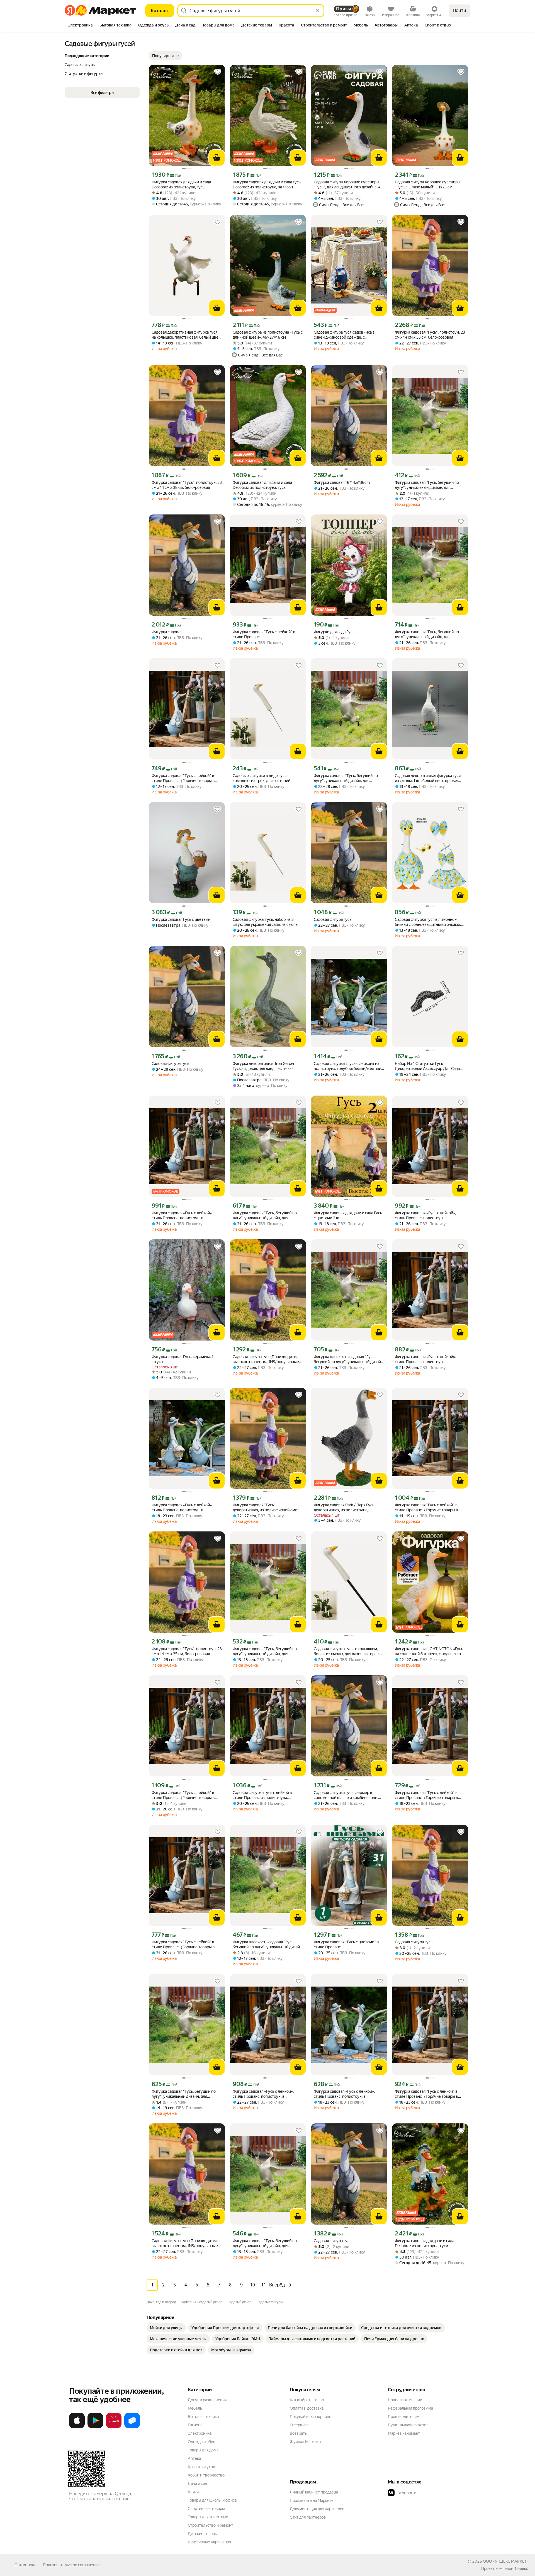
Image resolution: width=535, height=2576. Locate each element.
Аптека (194, 2458)
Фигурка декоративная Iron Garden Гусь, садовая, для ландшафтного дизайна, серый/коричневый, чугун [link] (265, 1066)
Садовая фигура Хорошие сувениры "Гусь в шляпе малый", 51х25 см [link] (428, 184)
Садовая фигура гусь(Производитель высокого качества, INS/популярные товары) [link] (267, 1359)
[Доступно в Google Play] (95, 2427)
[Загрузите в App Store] (77, 2427)
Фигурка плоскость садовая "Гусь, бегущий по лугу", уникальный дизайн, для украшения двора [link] (349, 1359)
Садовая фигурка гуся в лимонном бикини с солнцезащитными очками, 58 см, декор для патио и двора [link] (428, 922)
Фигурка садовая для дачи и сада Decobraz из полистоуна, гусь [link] (181, 184)
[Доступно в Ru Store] (132, 2427)
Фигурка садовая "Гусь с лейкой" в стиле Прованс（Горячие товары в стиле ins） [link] (183, 778)
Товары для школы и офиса (212, 2500)
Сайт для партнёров (308, 2517)
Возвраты (299, 2433)
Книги (193, 2492)
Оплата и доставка (307, 2408)
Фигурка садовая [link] (167, 632)
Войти (460, 10)
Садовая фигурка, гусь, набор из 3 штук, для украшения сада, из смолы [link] (266, 922)
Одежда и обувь (203, 2442)
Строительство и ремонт (211, 2525)
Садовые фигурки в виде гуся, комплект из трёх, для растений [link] (262, 778)
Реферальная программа (410, 2408)
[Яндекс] (521, 2568)
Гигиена (195, 2425)
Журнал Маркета (305, 2442)
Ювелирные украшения (209, 2542)
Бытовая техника (203, 2417)
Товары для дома (203, 2450)
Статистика (25, 2565)
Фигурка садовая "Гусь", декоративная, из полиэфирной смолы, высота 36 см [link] (268, 1508)
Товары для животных (208, 2517)
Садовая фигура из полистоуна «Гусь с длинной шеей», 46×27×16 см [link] (268, 335)
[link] (166, 2328)
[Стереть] (318, 11)
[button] (166, 56)
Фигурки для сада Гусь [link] (334, 632)
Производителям (404, 2417)
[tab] (80, 26)
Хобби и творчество (206, 2475)
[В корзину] (217, 158)
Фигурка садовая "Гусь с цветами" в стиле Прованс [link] (346, 1944)
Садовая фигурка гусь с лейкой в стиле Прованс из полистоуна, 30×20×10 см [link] (262, 1795)
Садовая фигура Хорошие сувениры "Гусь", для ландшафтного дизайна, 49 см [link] (348, 185)
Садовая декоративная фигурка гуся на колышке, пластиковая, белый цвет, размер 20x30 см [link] (186, 335)
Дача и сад (197, 2483)
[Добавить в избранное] (218, 72)
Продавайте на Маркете (312, 2500)
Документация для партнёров (317, 2509)
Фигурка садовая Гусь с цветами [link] (181, 919)
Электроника (200, 2433)
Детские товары (203, 2534)
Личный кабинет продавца (314, 2492)
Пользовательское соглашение (71, 2565)
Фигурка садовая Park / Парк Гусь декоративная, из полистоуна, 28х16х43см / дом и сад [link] (344, 1508)
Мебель (195, 2408)
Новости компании (405, 2400)
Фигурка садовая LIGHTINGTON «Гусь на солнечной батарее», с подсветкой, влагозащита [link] (429, 1651)
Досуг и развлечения (207, 2400)
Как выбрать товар (307, 2400)
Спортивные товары (206, 2509)
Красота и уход (201, 2467)
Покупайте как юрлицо (311, 2417)
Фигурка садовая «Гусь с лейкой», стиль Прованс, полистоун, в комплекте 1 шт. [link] (182, 1216)
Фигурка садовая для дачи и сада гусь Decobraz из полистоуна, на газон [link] (267, 184)
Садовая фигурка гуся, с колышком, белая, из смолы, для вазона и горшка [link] (348, 1651)
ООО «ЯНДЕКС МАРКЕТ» (506, 2561)
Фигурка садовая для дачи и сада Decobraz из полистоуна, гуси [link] (425, 2243)
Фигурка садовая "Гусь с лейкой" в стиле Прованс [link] (264, 634)
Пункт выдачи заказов (408, 2425)
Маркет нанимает (404, 2433)
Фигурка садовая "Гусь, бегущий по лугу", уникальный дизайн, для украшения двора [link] (427, 485)
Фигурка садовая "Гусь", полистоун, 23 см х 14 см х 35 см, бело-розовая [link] (430, 335)
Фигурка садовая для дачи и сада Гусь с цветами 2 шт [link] (348, 1215)
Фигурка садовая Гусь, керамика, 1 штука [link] (183, 1359)
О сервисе (299, 2425)
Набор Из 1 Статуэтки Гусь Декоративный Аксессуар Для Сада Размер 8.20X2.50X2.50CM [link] (427, 1066)
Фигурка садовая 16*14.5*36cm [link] (342, 482)
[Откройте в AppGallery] (114, 2427)
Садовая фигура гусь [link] (333, 919)
